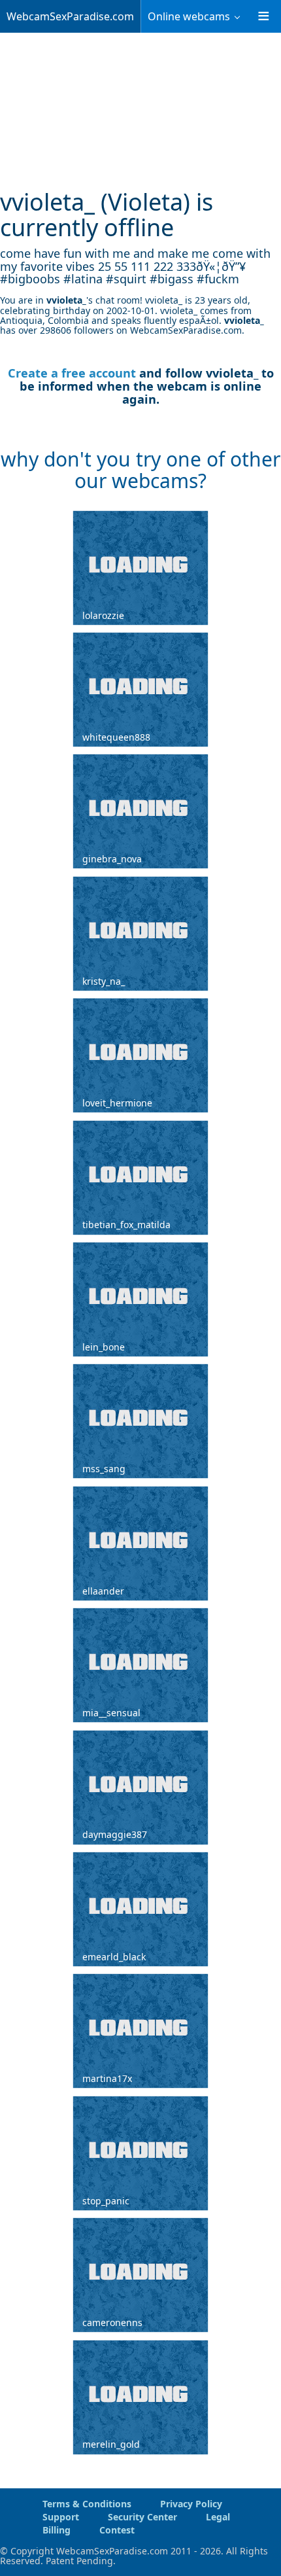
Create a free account (72, 373)
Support (61, 2517)
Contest (117, 2530)
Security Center (142, 2517)
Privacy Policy (191, 2504)
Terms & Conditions (87, 2504)
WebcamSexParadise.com (70, 16)
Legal (218, 2517)
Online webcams (189, 16)
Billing (57, 2530)
